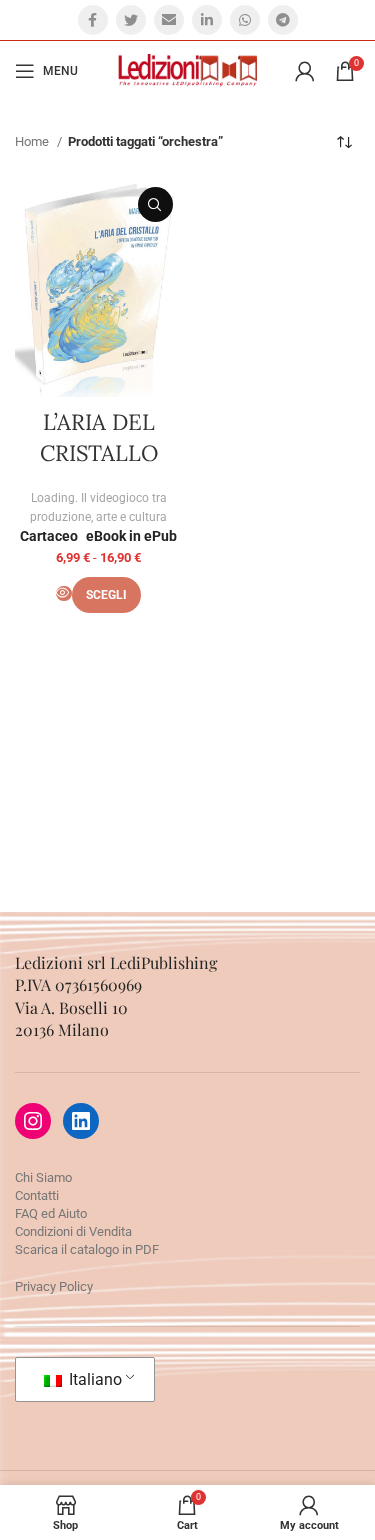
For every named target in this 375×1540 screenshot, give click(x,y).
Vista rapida (155, 204)
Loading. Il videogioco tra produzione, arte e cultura (98, 508)
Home (33, 141)
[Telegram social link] (283, 20)
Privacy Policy (54, 1286)
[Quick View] (64, 593)
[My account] (305, 71)
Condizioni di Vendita (73, 1231)
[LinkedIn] (81, 1121)
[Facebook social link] (93, 20)
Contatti (37, 1195)
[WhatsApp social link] (245, 20)
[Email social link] (169, 20)
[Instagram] (33, 1121)
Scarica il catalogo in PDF (87, 1249)
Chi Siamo (43, 1177)
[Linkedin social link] (207, 20)
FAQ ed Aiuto (51, 1213)
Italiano (93, 1379)
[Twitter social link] (131, 20)
